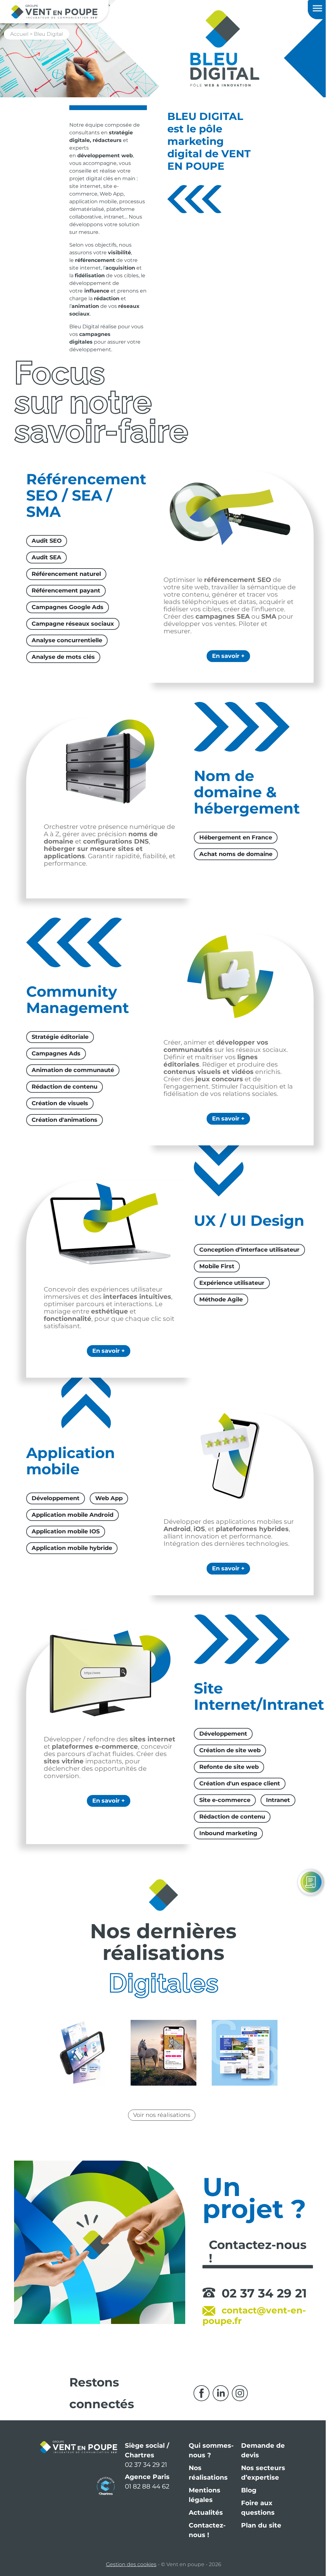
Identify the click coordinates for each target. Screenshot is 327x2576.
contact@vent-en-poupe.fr (252, 2323)
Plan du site (259, 2533)
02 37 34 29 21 (262, 2301)
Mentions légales (202, 2502)
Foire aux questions (255, 2515)
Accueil (19, 34)
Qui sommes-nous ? (209, 2458)
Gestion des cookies (129, 2572)
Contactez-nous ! (205, 2537)
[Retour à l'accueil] (54, 11)
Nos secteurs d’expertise (261, 2480)
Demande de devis (260, 2458)
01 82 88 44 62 (144, 2494)
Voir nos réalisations (160, 2122)
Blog (246, 2498)
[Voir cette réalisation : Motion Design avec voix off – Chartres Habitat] (80, 2060)
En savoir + (225, 656)
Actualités (203, 2520)
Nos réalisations (206, 2480)
